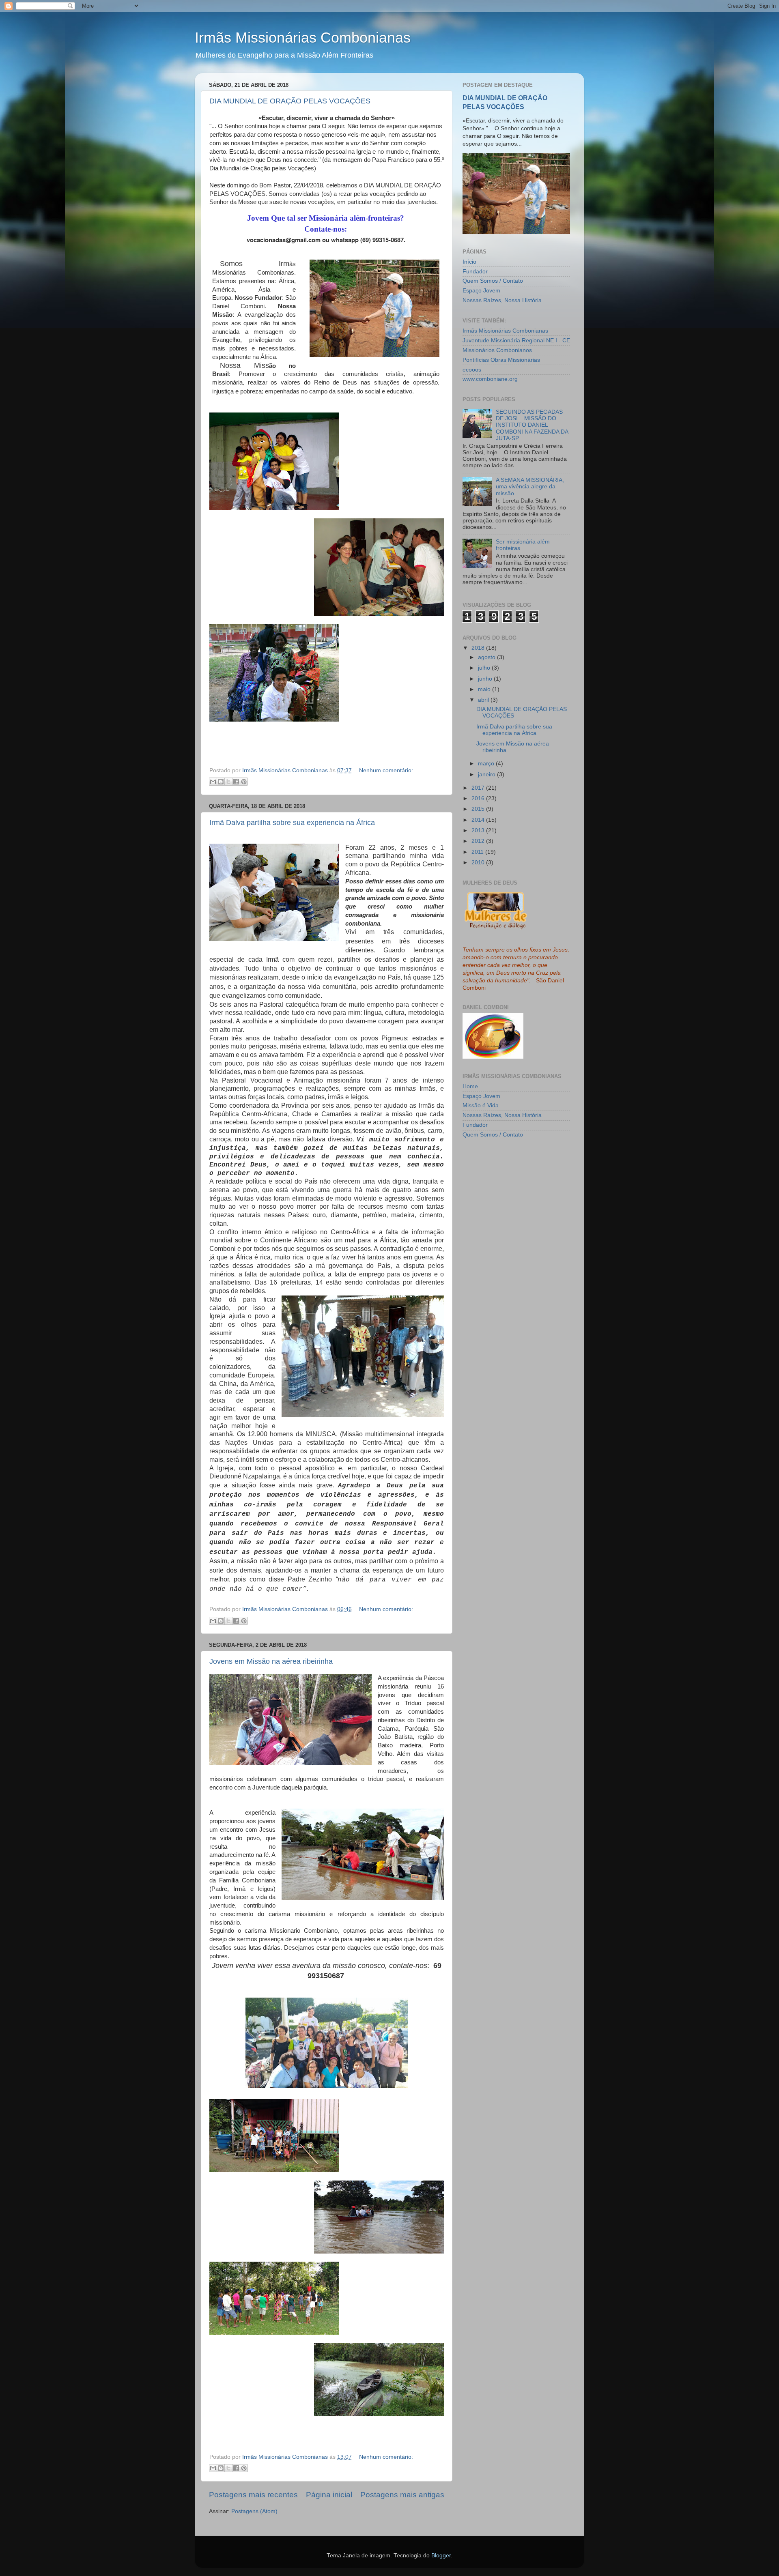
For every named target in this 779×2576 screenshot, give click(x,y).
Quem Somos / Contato (493, 281)
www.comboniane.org (490, 379)
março (487, 764)
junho (486, 679)
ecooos (472, 370)
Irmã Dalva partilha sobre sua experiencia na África (292, 823)
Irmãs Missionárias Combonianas (303, 38)
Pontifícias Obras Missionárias (501, 360)
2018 (479, 648)
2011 (478, 852)
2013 (479, 830)
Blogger (441, 2556)
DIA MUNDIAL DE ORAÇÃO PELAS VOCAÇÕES (290, 101)
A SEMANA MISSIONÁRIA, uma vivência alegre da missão (530, 487)
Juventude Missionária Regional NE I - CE (516, 341)
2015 (479, 809)
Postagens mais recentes (253, 2495)
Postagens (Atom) (254, 2511)
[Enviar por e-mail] (213, 782)
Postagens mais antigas (402, 2495)
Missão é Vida (481, 1105)
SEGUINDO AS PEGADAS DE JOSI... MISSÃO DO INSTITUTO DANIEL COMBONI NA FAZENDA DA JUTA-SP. (532, 425)
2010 (479, 863)
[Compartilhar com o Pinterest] (244, 782)
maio (485, 689)
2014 (479, 820)
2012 (479, 841)
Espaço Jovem (481, 291)
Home (470, 1086)
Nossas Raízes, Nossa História (502, 300)
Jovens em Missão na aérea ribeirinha (271, 1661)
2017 (479, 788)
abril (484, 700)
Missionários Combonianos (497, 350)
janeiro (487, 775)
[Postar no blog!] (221, 782)
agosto (487, 657)
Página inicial (329, 2495)
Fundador (475, 272)
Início (469, 262)
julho (485, 668)
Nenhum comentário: (386, 770)
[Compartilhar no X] (228, 782)
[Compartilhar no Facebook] (236, 782)
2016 (479, 798)
